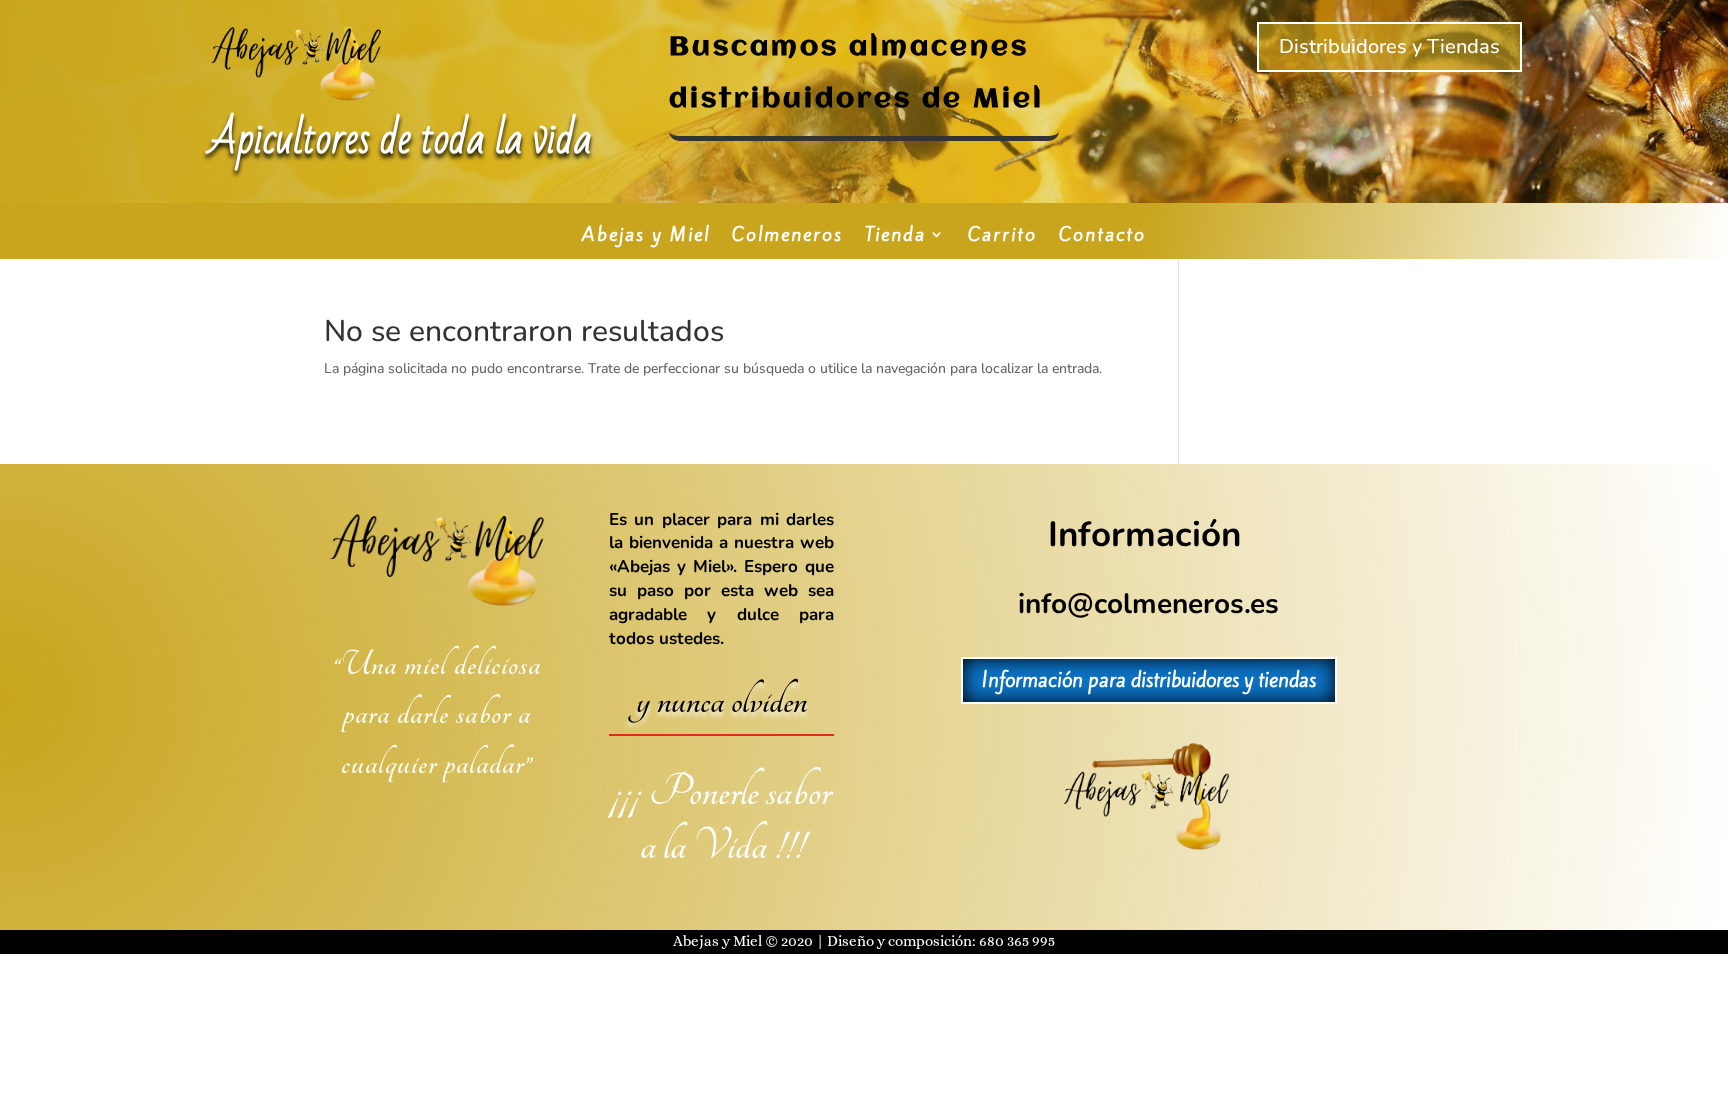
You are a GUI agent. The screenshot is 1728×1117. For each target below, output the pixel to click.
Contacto (1102, 237)
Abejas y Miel (646, 237)
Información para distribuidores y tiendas (1149, 680)
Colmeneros (787, 237)
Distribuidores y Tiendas (1389, 46)
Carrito (1002, 237)
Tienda (895, 237)
